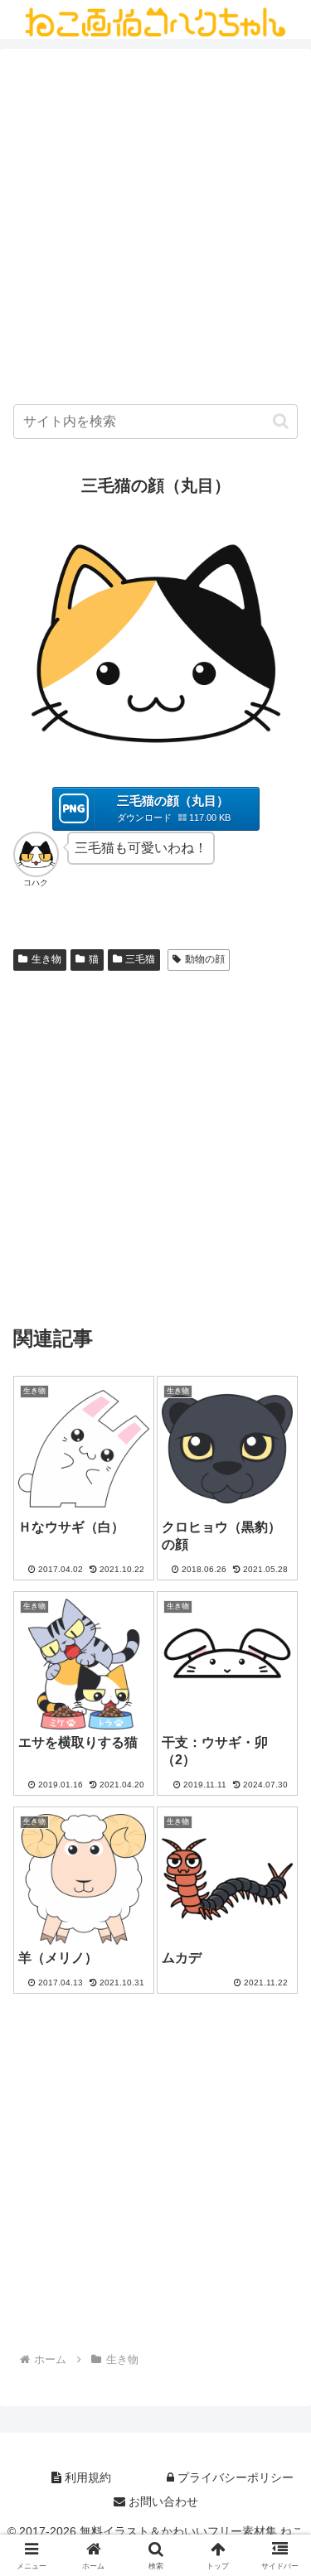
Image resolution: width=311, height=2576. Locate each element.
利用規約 (86, 2477)
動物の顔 (205, 959)
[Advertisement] (155, 231)
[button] (281, 421)
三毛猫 (140, 959)
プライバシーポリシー (234, 2477)
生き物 (46, 959)
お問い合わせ (162, 2501)
